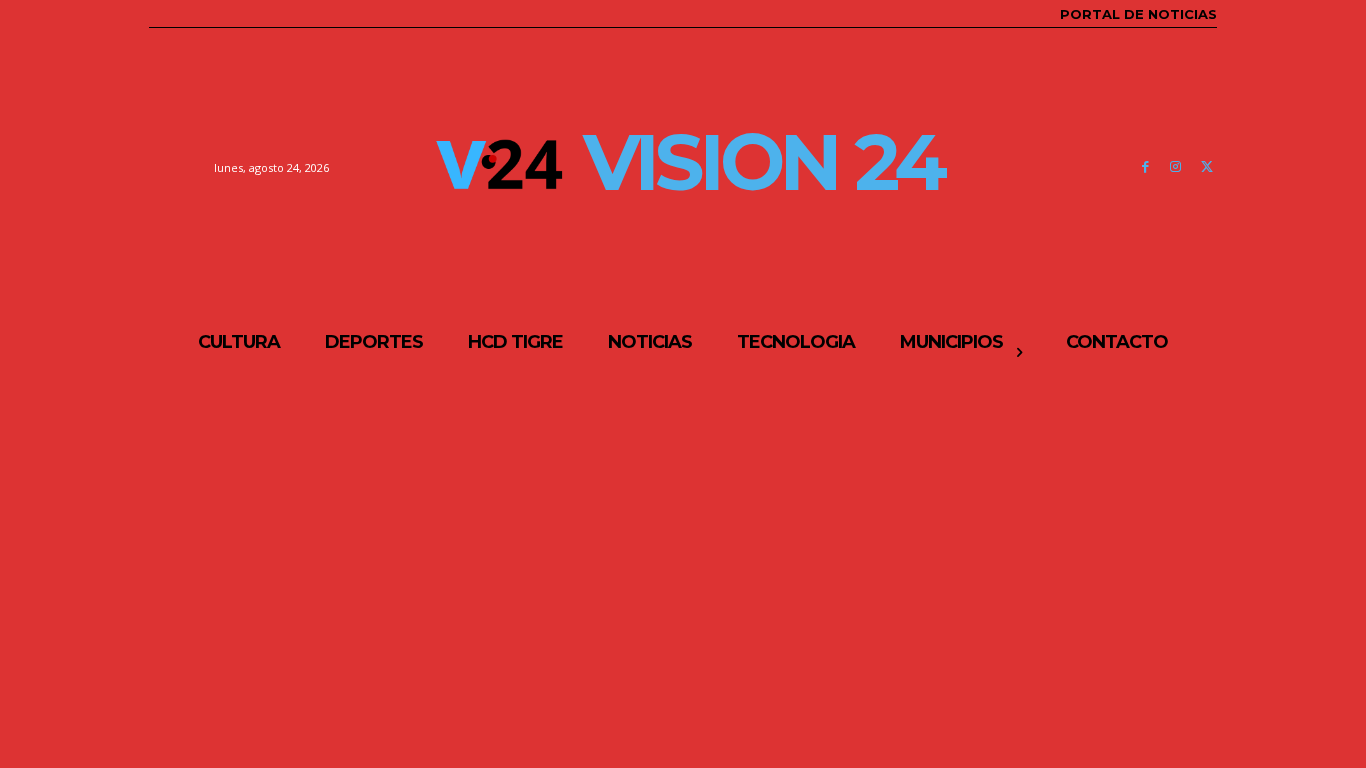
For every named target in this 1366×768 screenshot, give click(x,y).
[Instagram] (1175, 167)
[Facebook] (1145, 167)
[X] (1206, 167)
